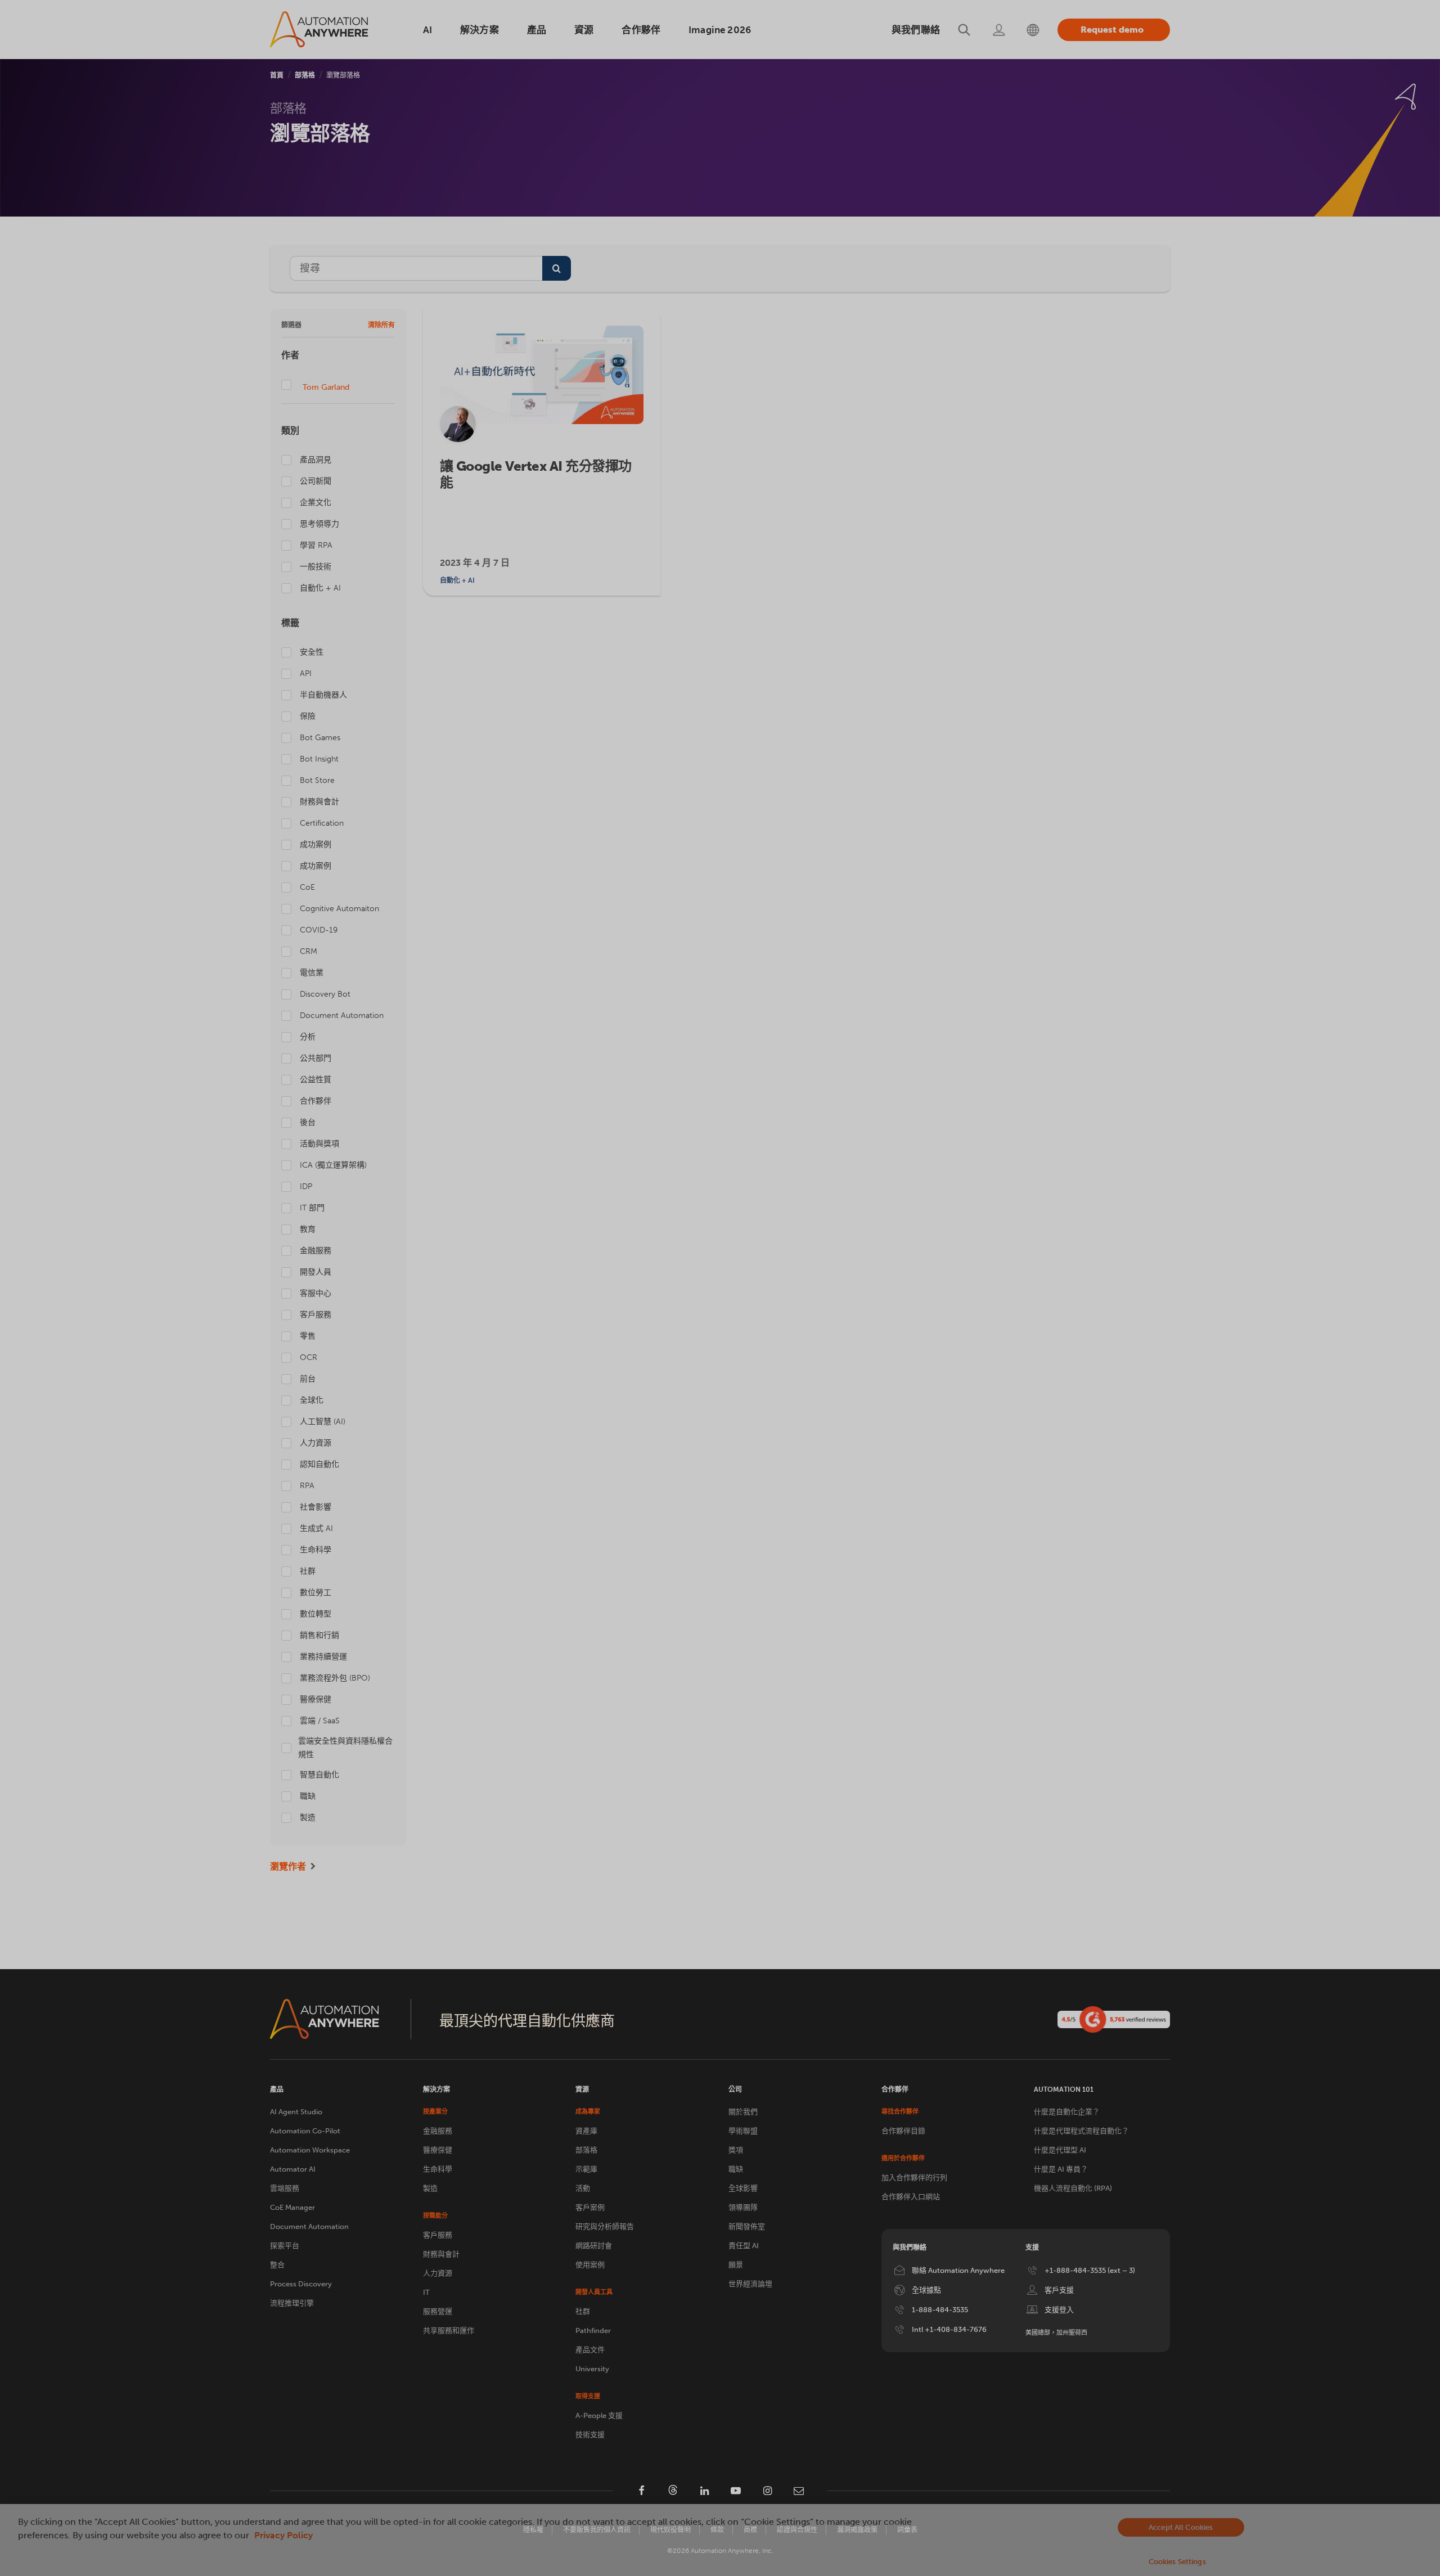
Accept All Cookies (1181, 2527)
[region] (720, 2540)
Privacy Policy (283, 2535)
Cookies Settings (1177, 2562)
